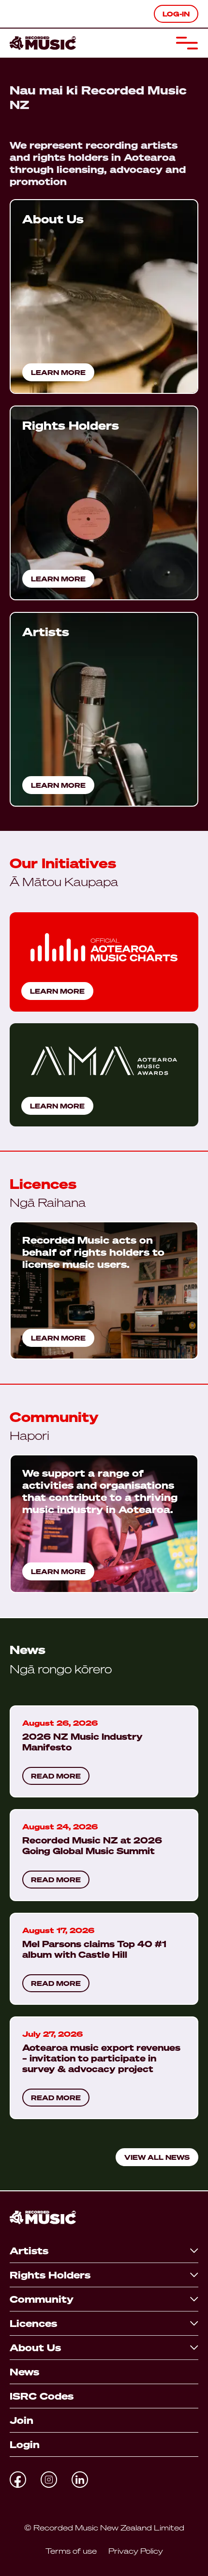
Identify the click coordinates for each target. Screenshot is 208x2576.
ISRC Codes (42, 2396)
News (24, 2372)
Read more (56, 1776)
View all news (157, 2157)
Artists (29, 2251)
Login (25, 2444)
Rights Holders (50, 2275)
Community (42, 2299)
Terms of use (71, 2551)
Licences (33, 2323)
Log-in (176, 14)
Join (22, 2420)
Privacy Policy (136, 2551)
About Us (35, 2348)
